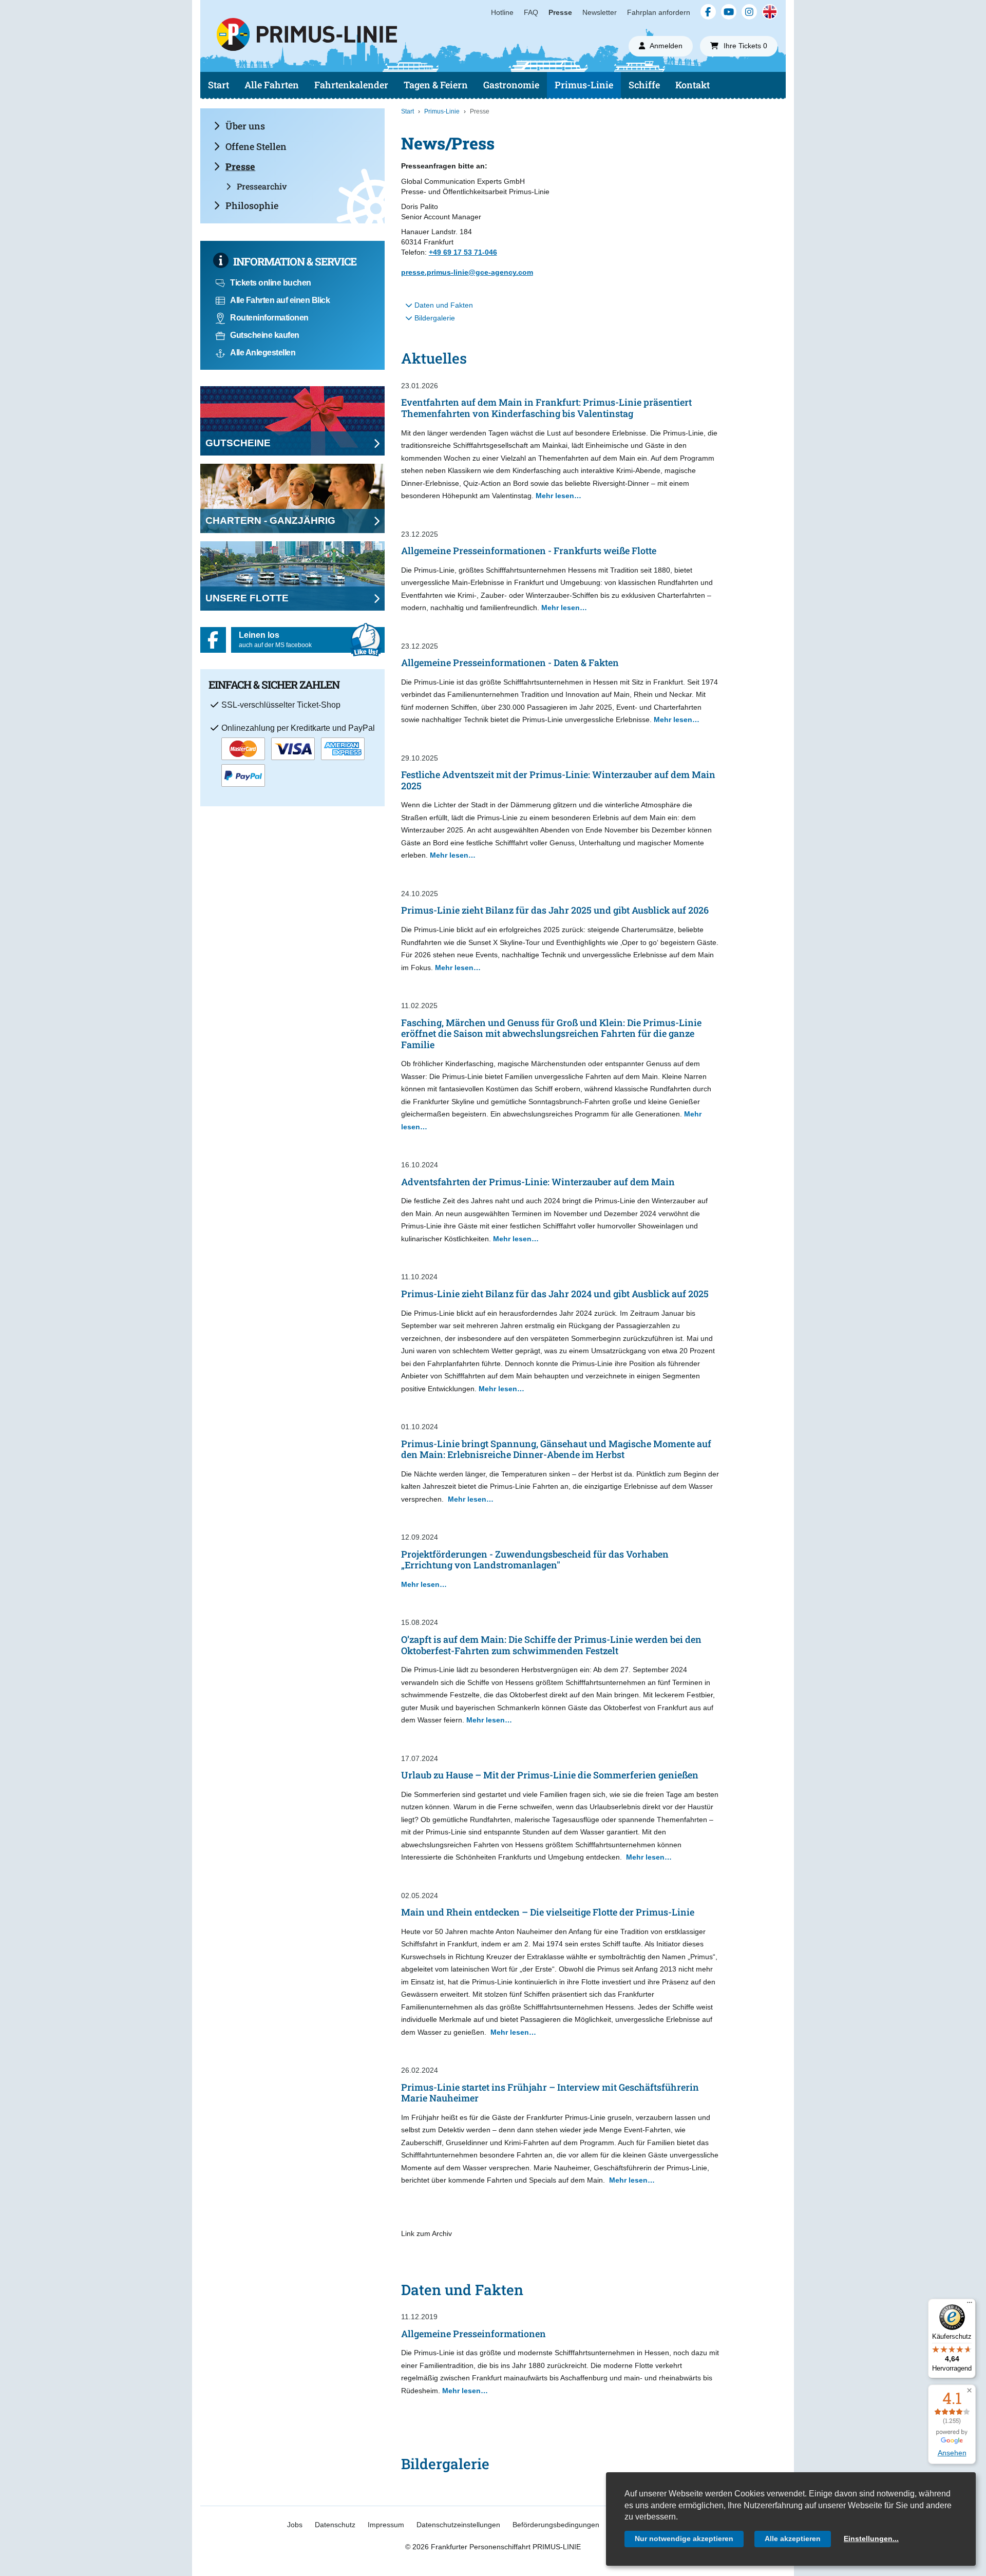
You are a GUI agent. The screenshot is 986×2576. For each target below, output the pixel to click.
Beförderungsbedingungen (556, 2525)
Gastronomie (511, 85)
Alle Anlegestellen (263, 353)
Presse (560, 12)
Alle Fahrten (272, 85)
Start (219, 85)
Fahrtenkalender (351, 85)
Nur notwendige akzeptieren (684, 2539)
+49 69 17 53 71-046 (463, 252)
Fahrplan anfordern (659, 12)
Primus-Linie (584, 85)
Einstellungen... (871, 2539)
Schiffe (644, 85)
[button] (969, 2391)
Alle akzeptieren (793, 2539)
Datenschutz (335, 2525)
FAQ (531, 12)
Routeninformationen (269, 318)
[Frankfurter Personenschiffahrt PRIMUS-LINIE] (379, 54)
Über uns (245, 126)
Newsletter (600, 12)
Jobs (295, 2525)
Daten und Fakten (443, 305)
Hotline (502, 12)
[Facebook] (708, 12)
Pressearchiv (262, 186)
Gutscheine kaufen (265, 335)
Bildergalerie (434, 318)
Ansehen (952, 2453)
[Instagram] (749, 12)
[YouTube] (729, 12)
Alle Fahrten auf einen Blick (280, 300)
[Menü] (970, 2305)
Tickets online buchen (271, 283)
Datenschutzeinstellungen (458, 2525)
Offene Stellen (256, 146)
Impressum (386, 2525)
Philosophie (252, 205)
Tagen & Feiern (436, 85)
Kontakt (693, 85)
